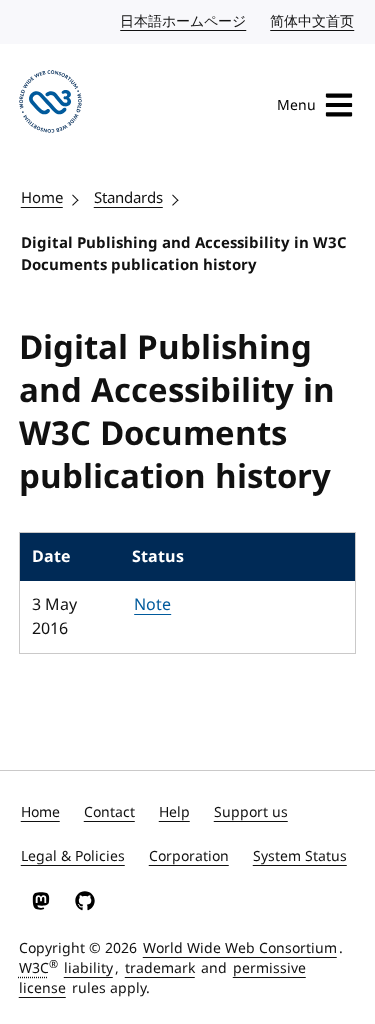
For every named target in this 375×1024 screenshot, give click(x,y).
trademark (160, 968)
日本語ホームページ (184, 21)
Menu (296, 105)
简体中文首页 (313, 21)
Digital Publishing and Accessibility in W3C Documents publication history (184, 254)
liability (88, 968)
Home (42, 198)
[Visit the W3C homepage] (50, 105)
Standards (128, 198)
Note (152, 605)
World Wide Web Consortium (240, 948)
